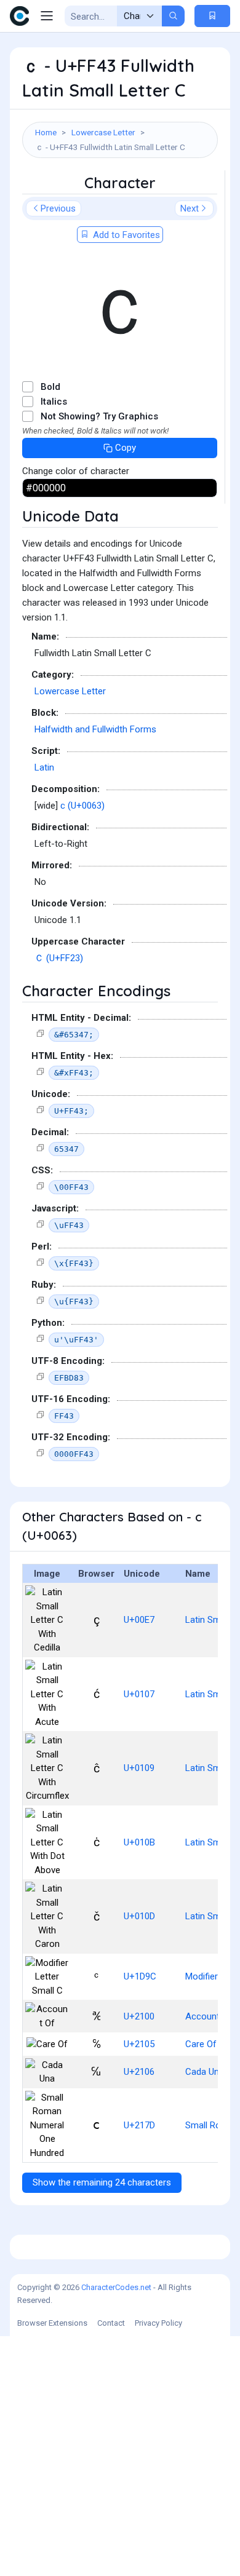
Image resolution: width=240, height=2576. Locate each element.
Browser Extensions (52, 2323)
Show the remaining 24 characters (102, 2182)
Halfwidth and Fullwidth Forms (95, 729)
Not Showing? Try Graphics (99, 416)
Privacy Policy (158, 2323)
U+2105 (139, 2044)
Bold (50, 387)
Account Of (209, 2016)
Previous (58, 208)
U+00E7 (139, 1620)
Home (46, 132)
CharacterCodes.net (116, 2287)
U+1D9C (140, 1976)
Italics (54, 402)
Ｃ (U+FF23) (59, 958)
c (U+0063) (82, 806)
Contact (111, 2323)
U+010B (139, 1842)
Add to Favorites (125, 235)
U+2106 (139, 2072)
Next (190, 208)
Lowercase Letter (103, 132)
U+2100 (139, 2016)
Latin (44, 767)
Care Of (201, 2044)
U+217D (139, 2125)
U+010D (139, 1916)
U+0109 (139, 1768)
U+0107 (139, 1694)
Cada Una (205, 2072)
